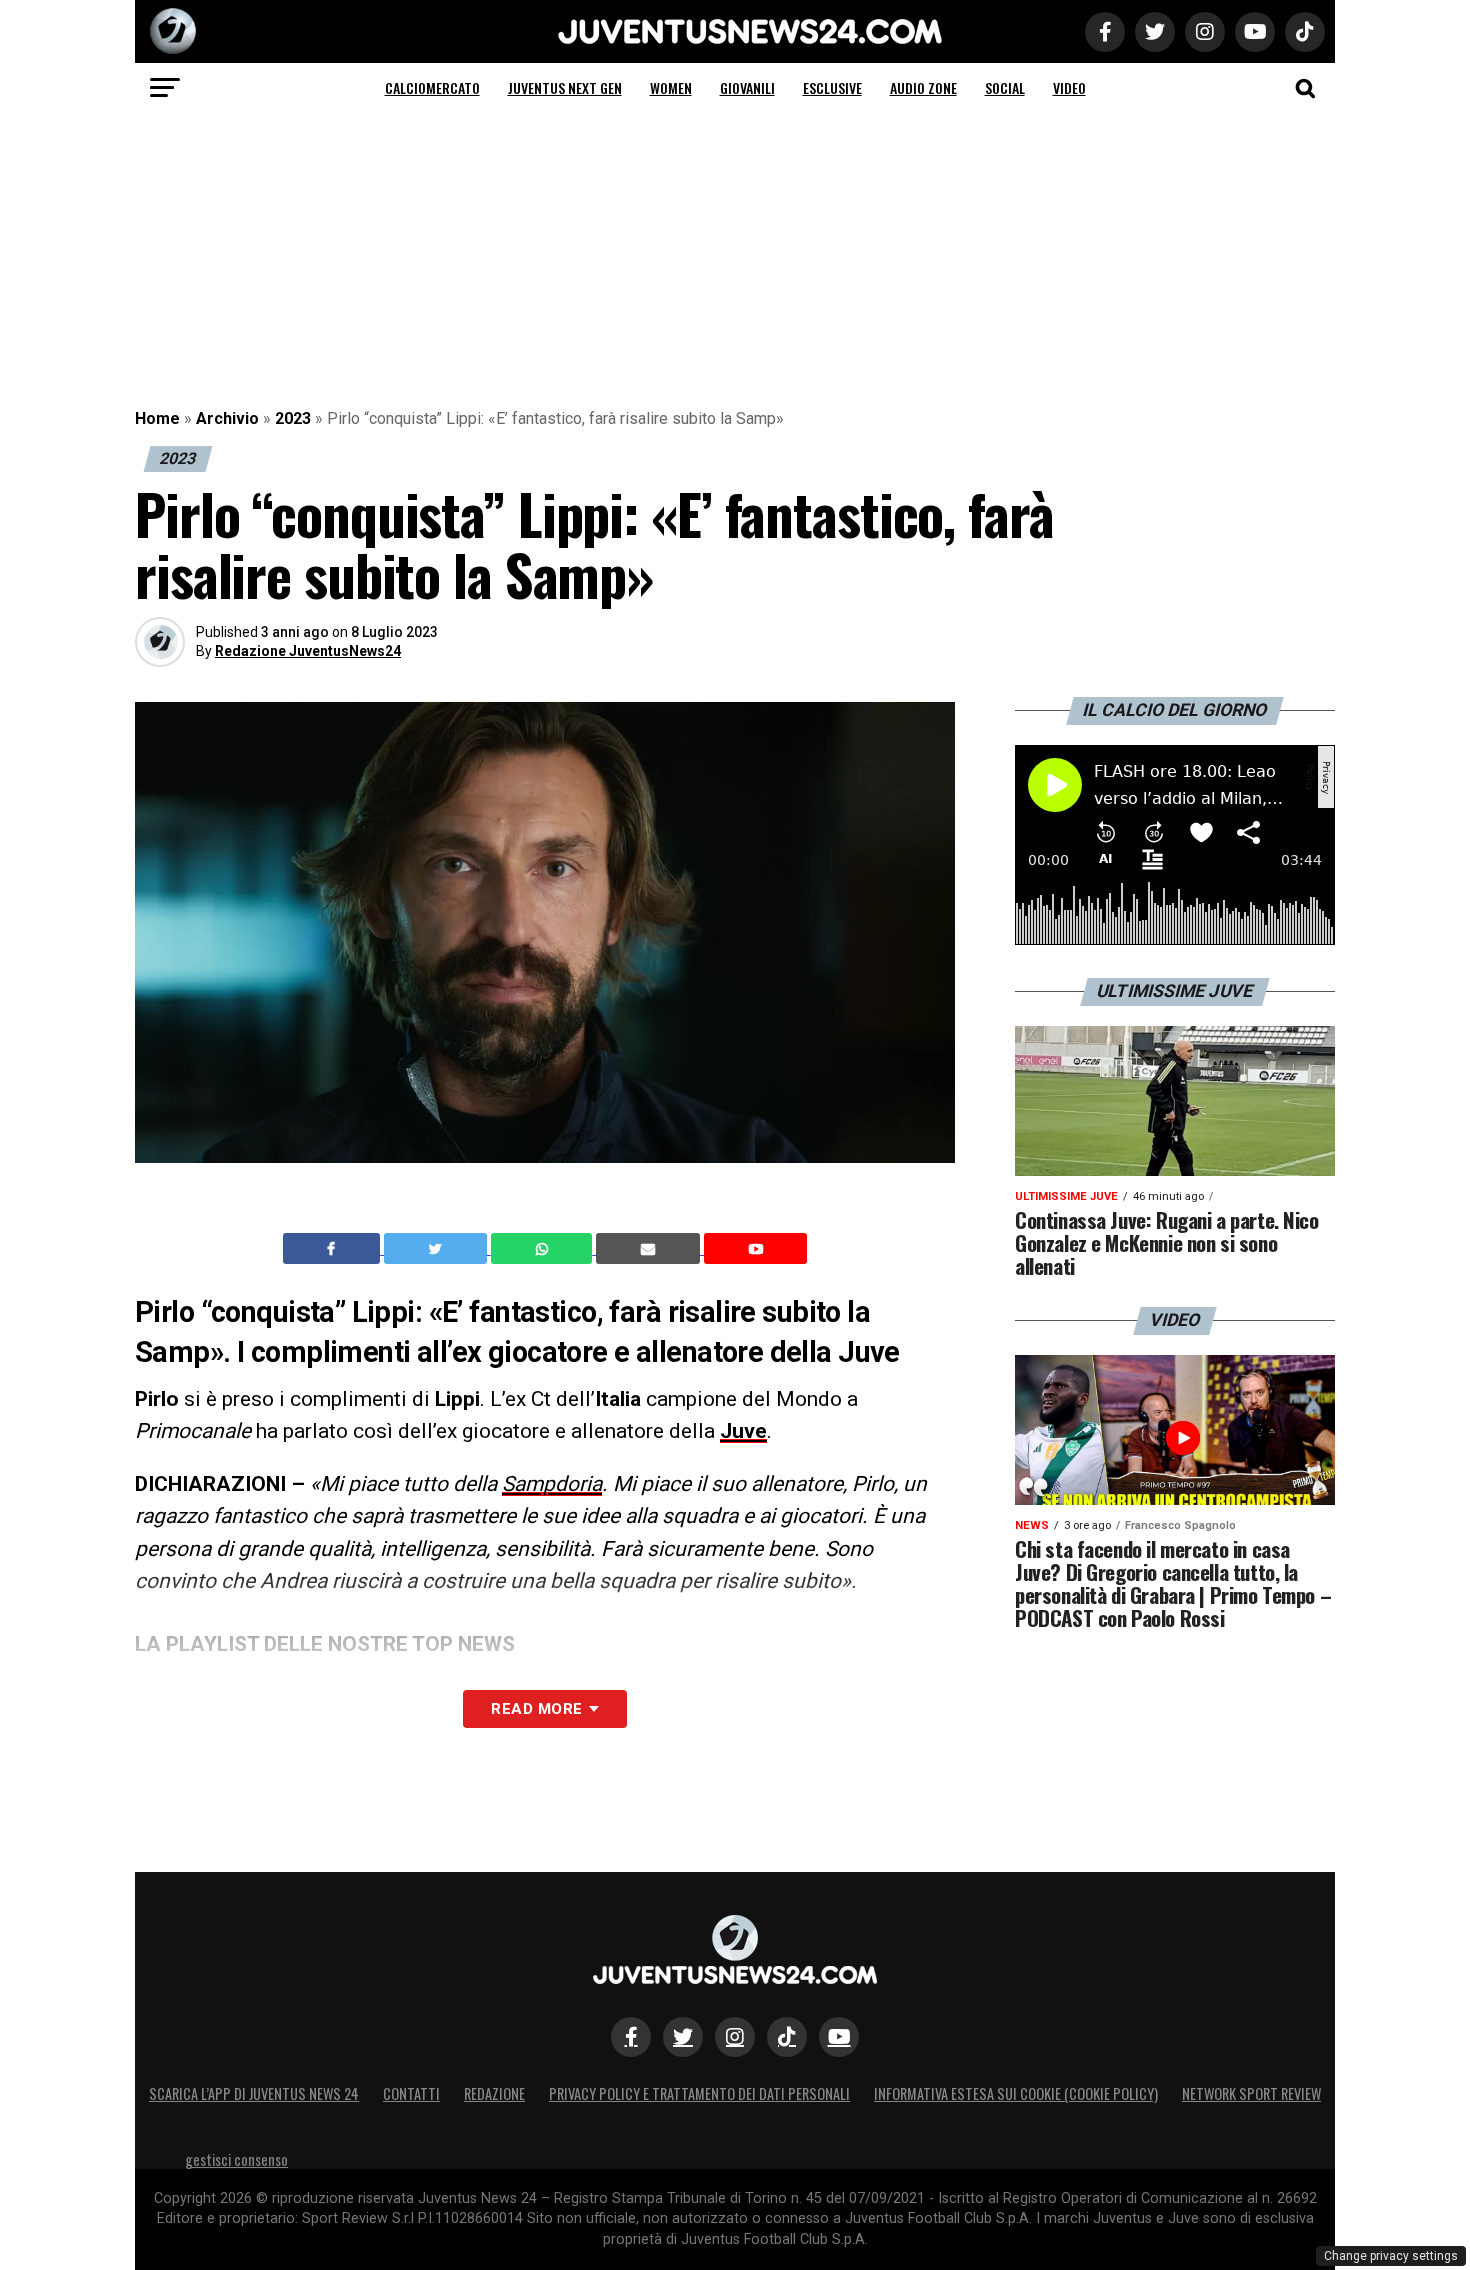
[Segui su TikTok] (787, 2037)
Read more (536, 1709)
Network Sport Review (1251, 2093)
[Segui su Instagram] (735, 2037)
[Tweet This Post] (437, 1249)
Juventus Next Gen (565, 87)
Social (1005, 87)
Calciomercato (432, 87)
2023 (293, 418)
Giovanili (747, 87)
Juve (743, 1431)
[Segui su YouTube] (839, 2037)
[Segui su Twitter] (683, 2037)
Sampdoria (552, 1484)
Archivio (227, 418)
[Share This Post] (544, 1249)
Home (157, 418)
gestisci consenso (236, 2159)
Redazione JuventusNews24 (308, 651)
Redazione (494, 2093)
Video (1069, 87)
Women (671, 87)
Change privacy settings (1391, 2256)
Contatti (411, 2093)
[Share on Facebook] (334, 1249)
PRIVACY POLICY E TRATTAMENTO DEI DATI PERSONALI (699, 2093)
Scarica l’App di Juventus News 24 (254, 2093)
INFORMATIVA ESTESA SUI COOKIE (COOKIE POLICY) (1016, 2093)
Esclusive (832, 87)
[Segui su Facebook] (631, 2037)
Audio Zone (923, 87)
